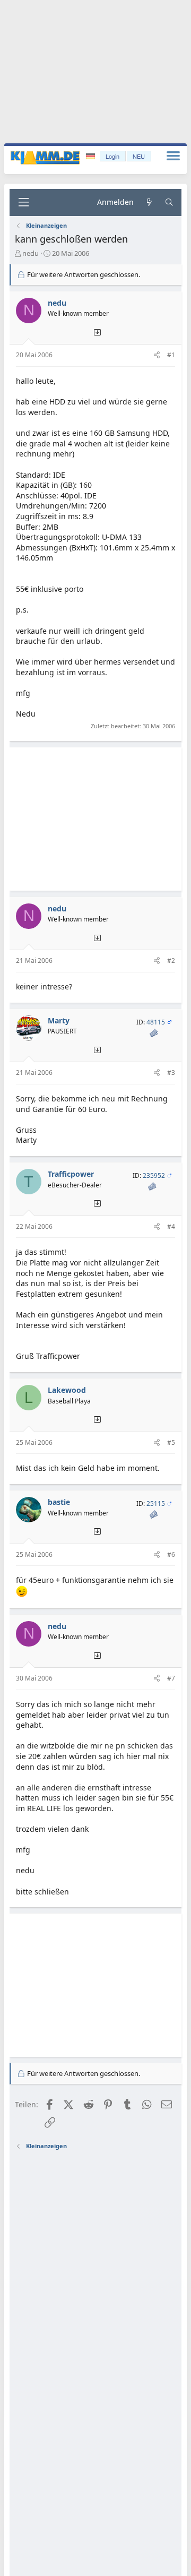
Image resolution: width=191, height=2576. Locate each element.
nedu (31, 253)
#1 (171, 355)
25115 (156, 1504)
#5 (171, 1442)
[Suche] (169, 203)
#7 (171, 1678)
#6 (171, 1554)
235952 (154, 1175)
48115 (156, 1022)
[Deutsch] (92, 156)
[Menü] (23, 203)
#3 (171, 1072)
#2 (171, 960)
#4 (171, 1226)
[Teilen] (157, 355)
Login (112, 156)
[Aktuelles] (149, 203)
